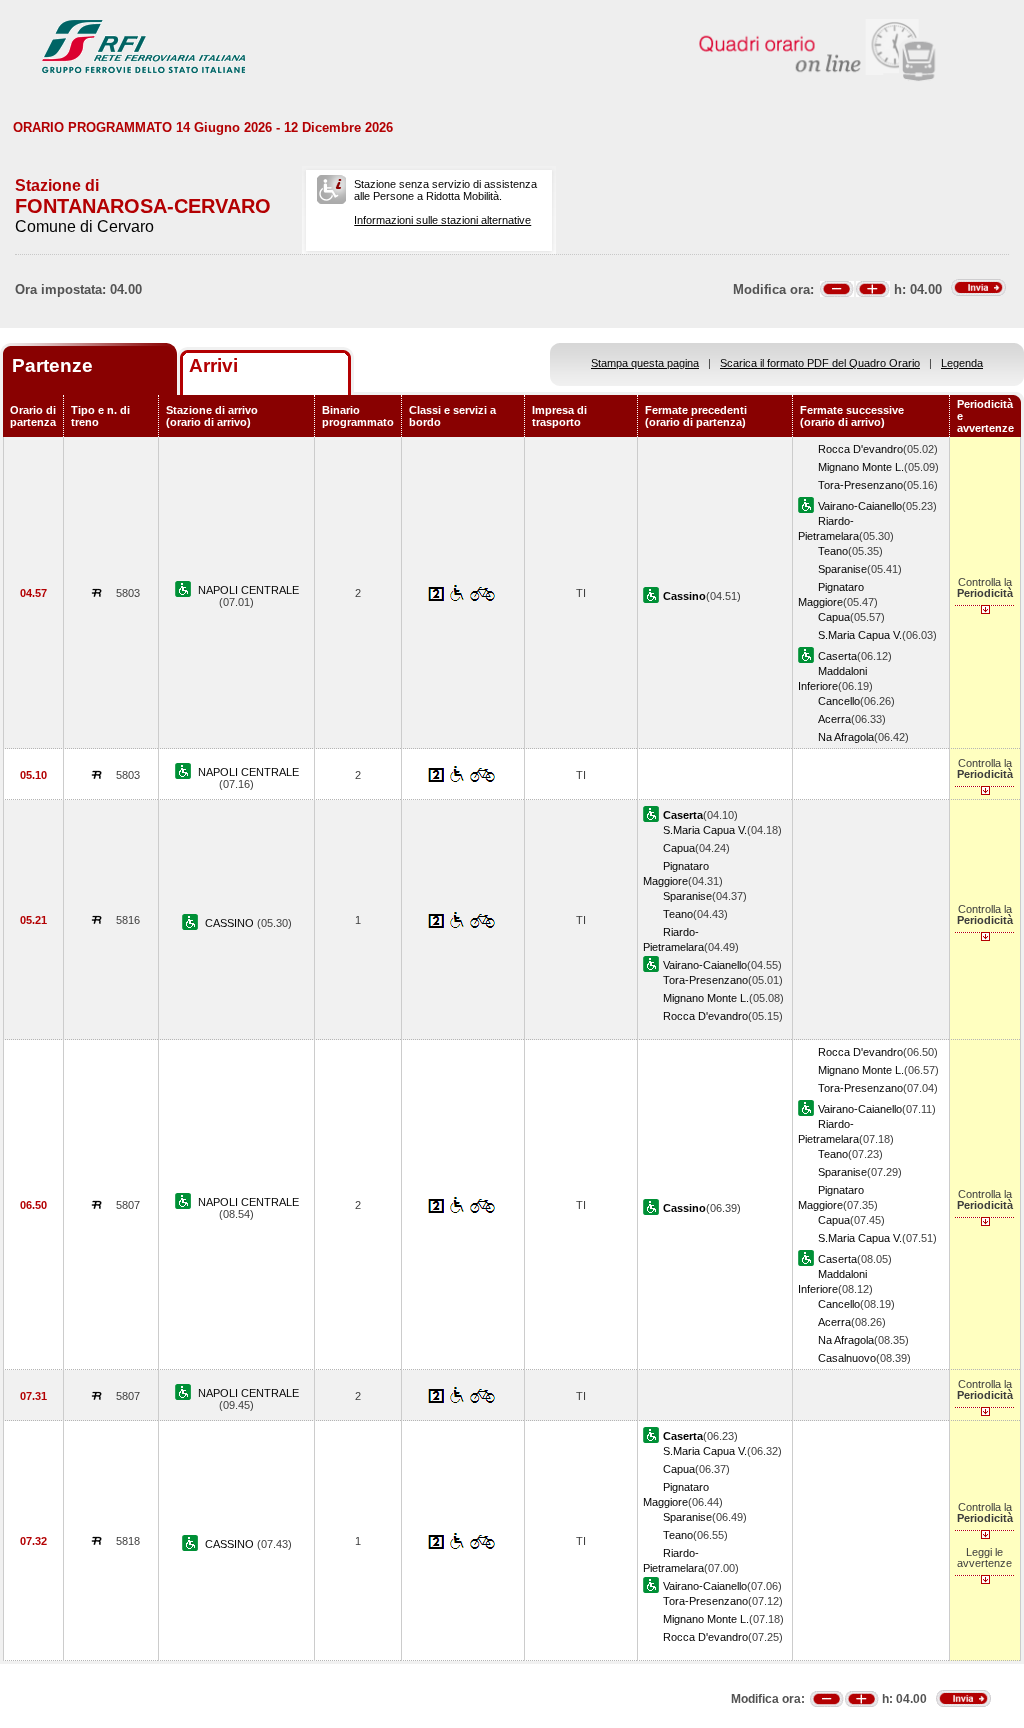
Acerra (834, 719)
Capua (834, 617)
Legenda (962, 363)
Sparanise (842, 569)
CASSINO (231, 923)
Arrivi (213, 365)
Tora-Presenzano (860, 485)
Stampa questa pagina (645, 363)
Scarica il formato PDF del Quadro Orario (820, 363)
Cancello (839, 701)
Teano (833, 551)
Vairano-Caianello (860, 506)
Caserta (837, 656)
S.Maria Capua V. (860, 635)
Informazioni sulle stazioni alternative (442, 220)
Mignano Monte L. (861, 467)
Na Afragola (846, 737)
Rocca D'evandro (860, 449)
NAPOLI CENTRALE (248, 590)
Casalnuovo (847, 1358)
